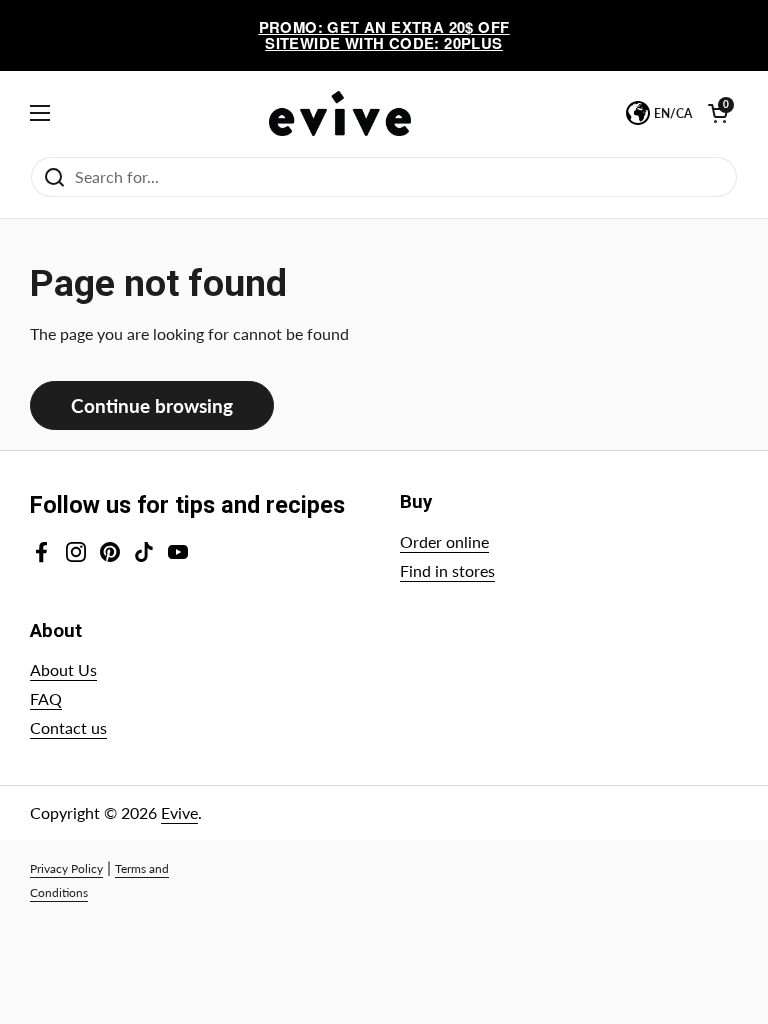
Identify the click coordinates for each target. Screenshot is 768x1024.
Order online (444, 541)
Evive (179, 812)
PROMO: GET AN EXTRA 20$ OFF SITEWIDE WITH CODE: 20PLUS (384, 35)
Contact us (68, 727)
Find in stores (447, 570)
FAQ (46, 698)
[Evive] (340, 113)
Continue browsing (152, 405)
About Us (63, 669)
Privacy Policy (66, 868)
